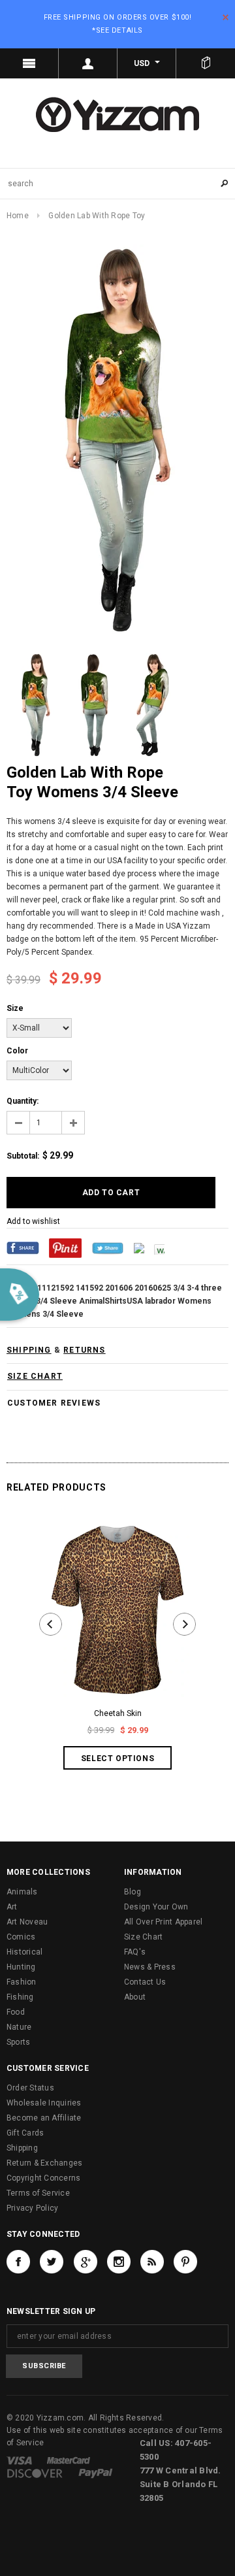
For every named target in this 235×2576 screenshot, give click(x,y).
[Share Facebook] (23, 1247)
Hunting (21, 1967)
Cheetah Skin (118, 1713)
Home (18, 216)
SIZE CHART (35, 1376)
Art (12, 1907)
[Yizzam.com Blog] (152, 2262)
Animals (22, 1892)
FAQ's (135, 1952)
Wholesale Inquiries (44, 2103)
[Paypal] (96, 2473)
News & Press (150, 1967)
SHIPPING (29, 1350)
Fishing (20, 1997)
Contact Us (145, 1982)
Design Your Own (156, 1907)
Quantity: (23, 1101)
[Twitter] (108, 1247)
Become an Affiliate (44, 2118)
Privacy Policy (32, 2208)
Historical (24, 1952)
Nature (19, 2027)
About (135, 1997)
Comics (21, 1937)
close (226, 17)
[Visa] (19, 2460)
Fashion (22, 1982)
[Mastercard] (69, 2460)
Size (15, 1008)
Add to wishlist (33, 1221)
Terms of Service (38, 2193)
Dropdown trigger (88, 63)
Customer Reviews (54, 1403)
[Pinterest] (65, 1247)
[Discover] (35, 2473)
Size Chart (143, 1937)
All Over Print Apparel (163, 1922)
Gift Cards (25, 2133)
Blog (133, 1892)
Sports (18, 2042)
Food (16, 2012)
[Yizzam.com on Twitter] (52, 2262)
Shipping (22, 2148)
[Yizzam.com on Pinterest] (185, 2262)
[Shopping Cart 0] (206, 63)
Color (17, 1051)
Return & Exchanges (44, 2163)
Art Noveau (27, 1922)
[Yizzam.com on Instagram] (119, 2262)
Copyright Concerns (43, 2178)
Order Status (30, 2088)
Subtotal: (23, 1156)
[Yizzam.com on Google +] (86, 2262)
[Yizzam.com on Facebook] (18, 2262)
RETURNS (84, 1350)
